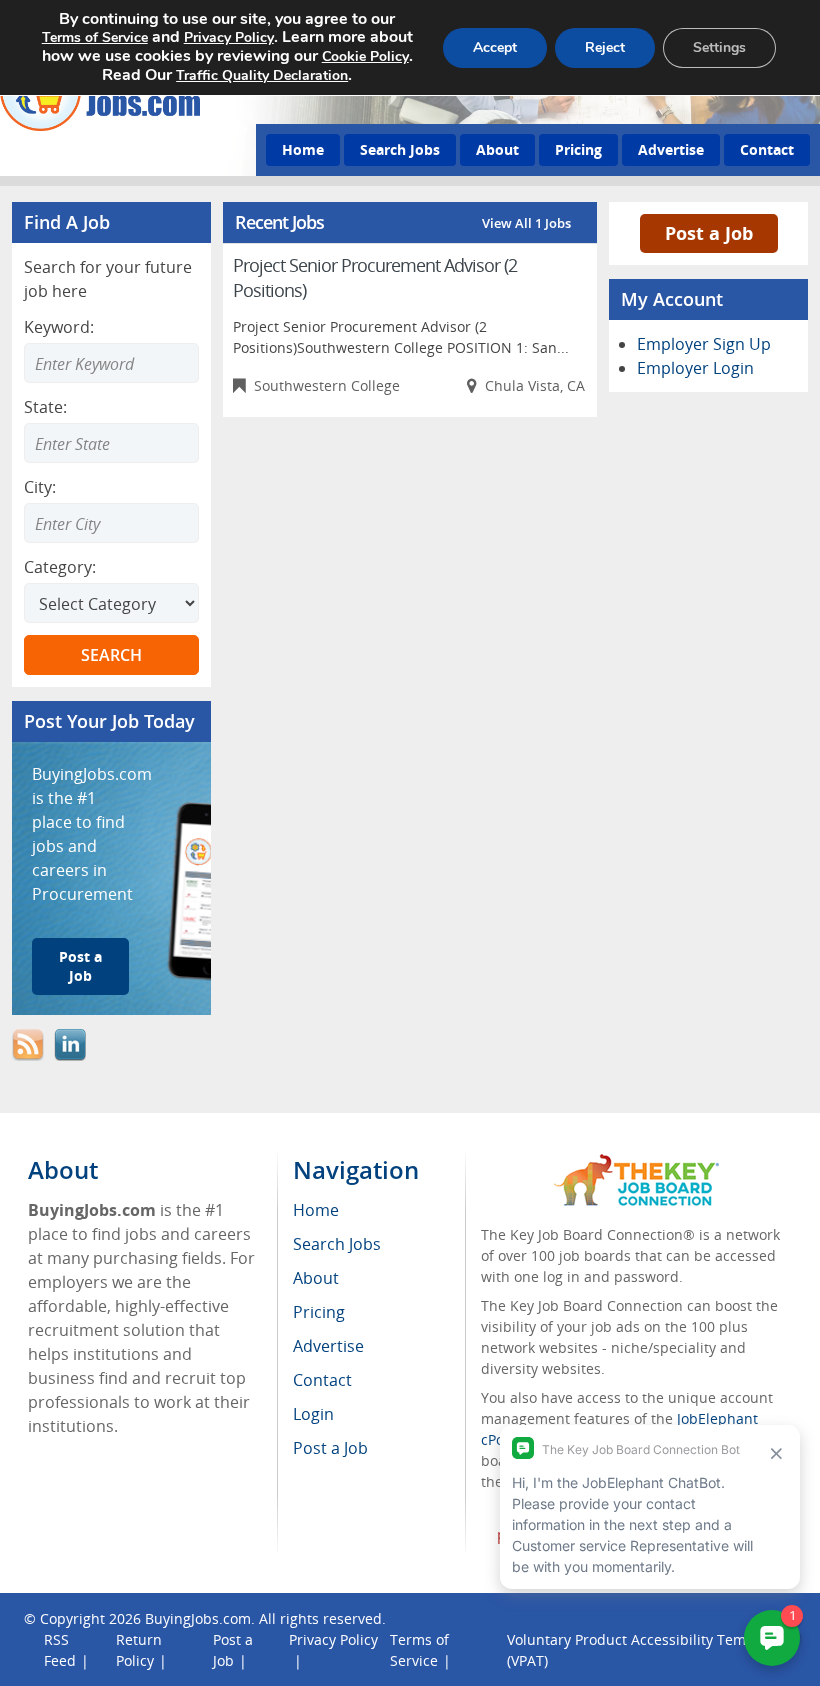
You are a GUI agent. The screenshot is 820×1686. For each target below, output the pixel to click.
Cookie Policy (365, 56)
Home (303, 149)
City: (40, 487)
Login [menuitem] (313, 1414)
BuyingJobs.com (198, 1618)
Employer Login (695, 368)
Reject (605, 47)
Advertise (671, 149)
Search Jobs (400, 149)
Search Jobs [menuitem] (337, 1244)
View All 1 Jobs (526, 223)
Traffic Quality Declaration (262, 75)
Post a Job (80, 965)
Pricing (578, 149)
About (497, 149)
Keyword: (59, 327)
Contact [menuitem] (322, 1380)
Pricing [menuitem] (319, 1312)
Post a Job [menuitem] (330, 1448)
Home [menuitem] (316, 1210)
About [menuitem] (316, 1278)
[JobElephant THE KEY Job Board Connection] (636, 1163)
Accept (495, 47)
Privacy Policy (333, 1639)
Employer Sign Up (704, 344)
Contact (767, 149)
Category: (60, 567)
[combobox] (111, 443)
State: (45, 407)
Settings (719, 47)
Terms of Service (95, 37)
